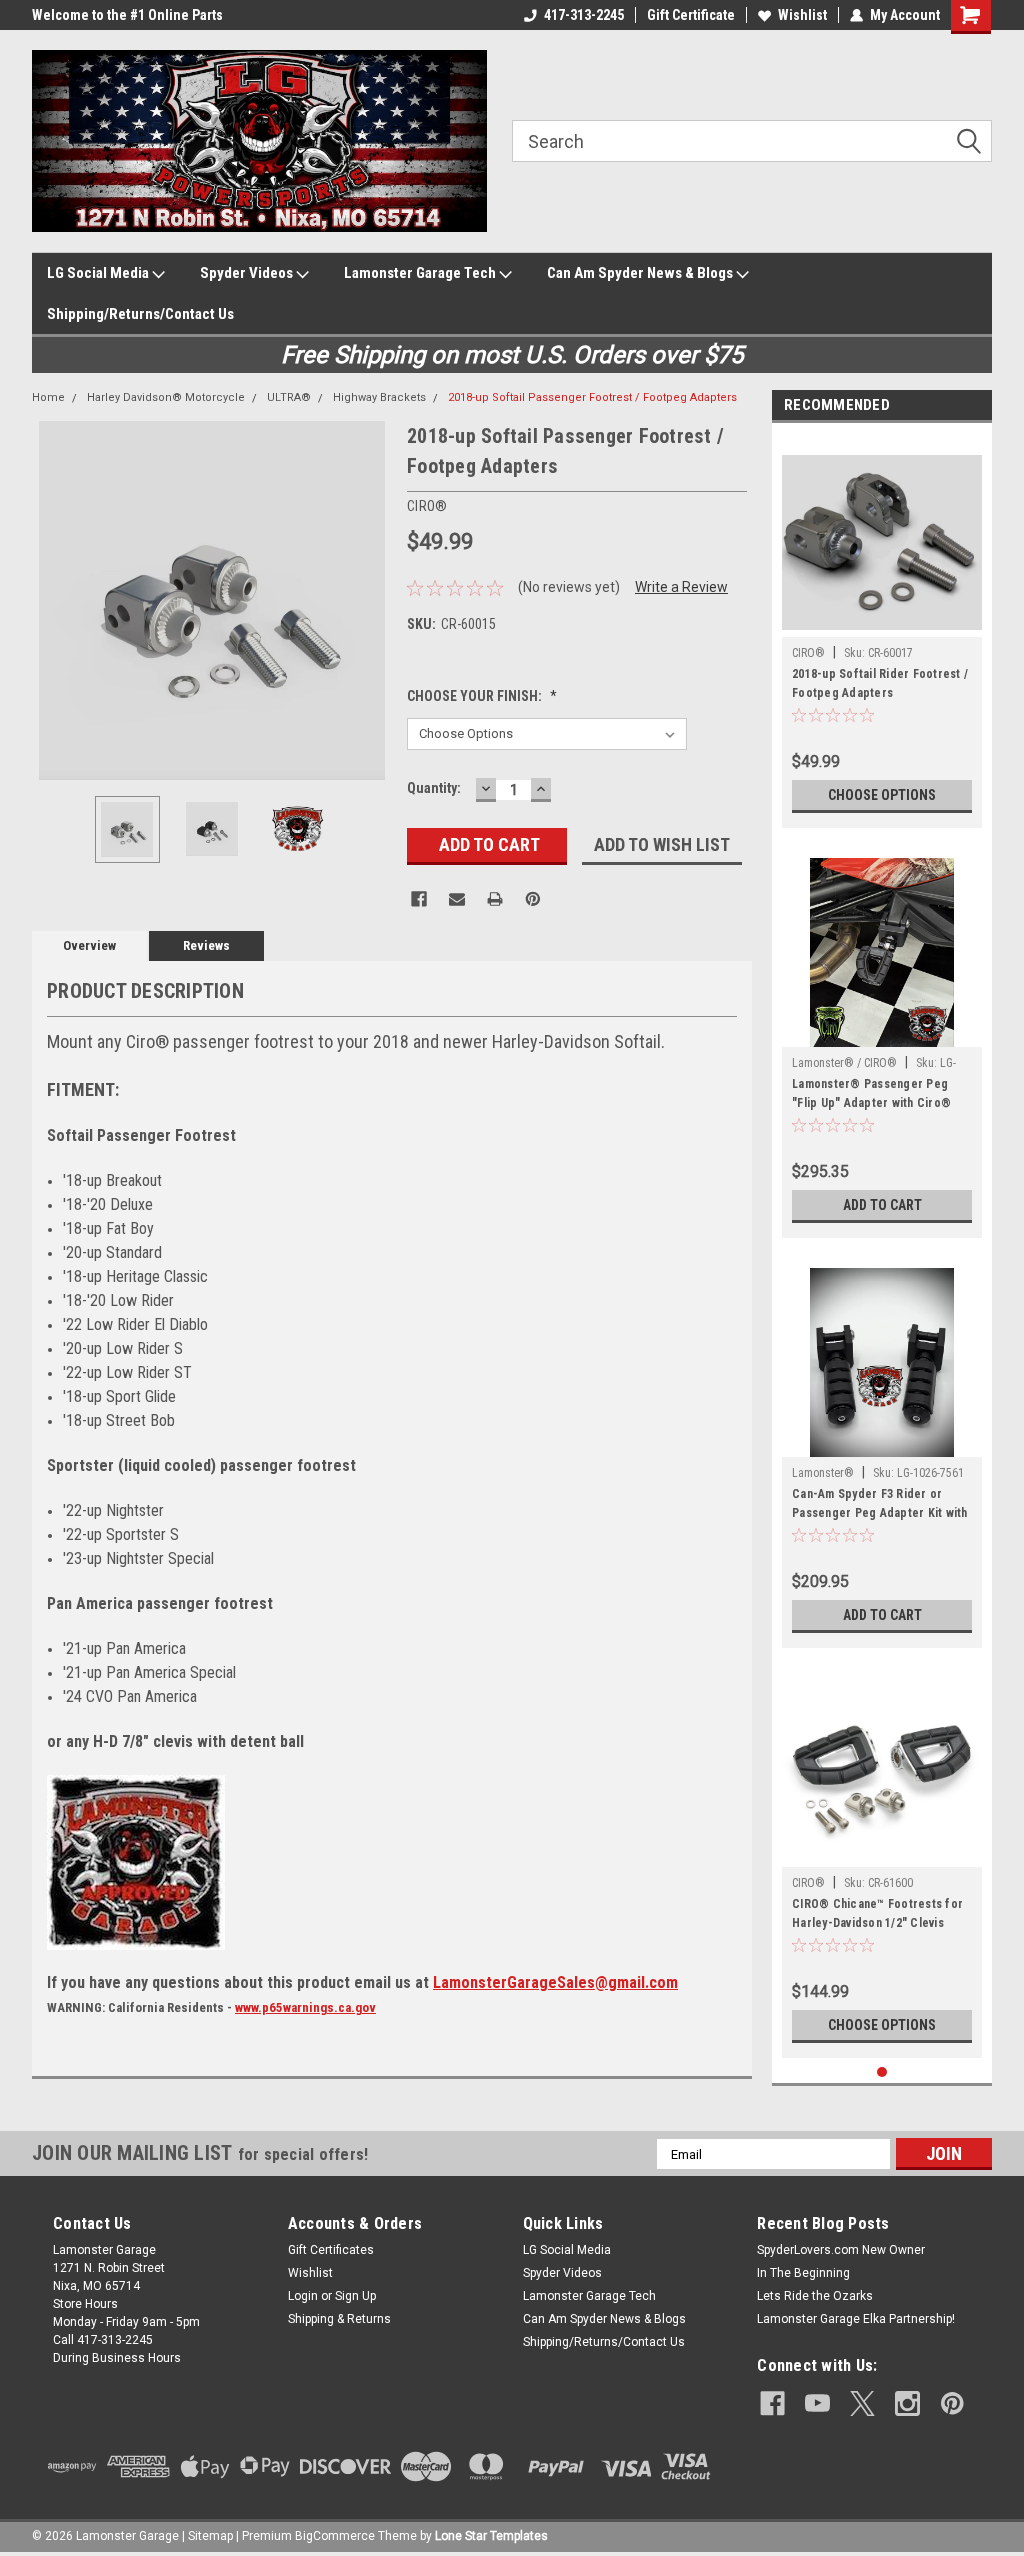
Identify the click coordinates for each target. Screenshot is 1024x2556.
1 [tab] (882, 2072)
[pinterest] (952, 2403)
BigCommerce (335, 2536)
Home (48, 397)
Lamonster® (823, 1473)
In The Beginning (803, 2273)
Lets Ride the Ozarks (815, 2296)
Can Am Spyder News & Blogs (641, 273)
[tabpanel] (882, 630)
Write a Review (681, 587)
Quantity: (434, 788)
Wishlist (802, 15)
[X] (862, 2403)
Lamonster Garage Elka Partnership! (856, 2319)
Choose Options (882, 795)
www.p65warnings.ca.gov (305, 2007)
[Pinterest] (533, 899)
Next (372, 600)
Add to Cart (882, 1205)
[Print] (495, 899)
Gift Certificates (331, 2250)
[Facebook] (419, 899)
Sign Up (355, 2296)
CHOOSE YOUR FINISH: (482, 696)
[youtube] (817, 2403)
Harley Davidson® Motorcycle (166, 397)
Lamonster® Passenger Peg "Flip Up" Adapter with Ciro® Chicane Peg (871, 1096)
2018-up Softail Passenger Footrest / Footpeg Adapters (592, 397)
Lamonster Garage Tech (421, 273)
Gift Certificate (691, 15)
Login (303, 2296)
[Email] (457, 899)
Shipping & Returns (339, 2319)
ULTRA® (289, 397)
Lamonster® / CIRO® (844, 1063)
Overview (89, 945)
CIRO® (808, 653)
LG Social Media (99, 273)
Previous (52, 600)
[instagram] (907, 2403)
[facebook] (772, 2403)
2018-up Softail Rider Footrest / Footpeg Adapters (880, 683)
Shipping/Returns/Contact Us (140, 314)
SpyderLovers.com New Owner (841, 2250)
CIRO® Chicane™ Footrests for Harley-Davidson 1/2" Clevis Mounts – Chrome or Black (877, 1916)
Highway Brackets (379, 397)
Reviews (206, 945)
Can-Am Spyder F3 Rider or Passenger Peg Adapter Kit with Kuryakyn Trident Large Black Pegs (880, 1506)
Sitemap (210, 2536)
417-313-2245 (584, 15)
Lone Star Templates (491, 2536)
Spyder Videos (248, 273)
